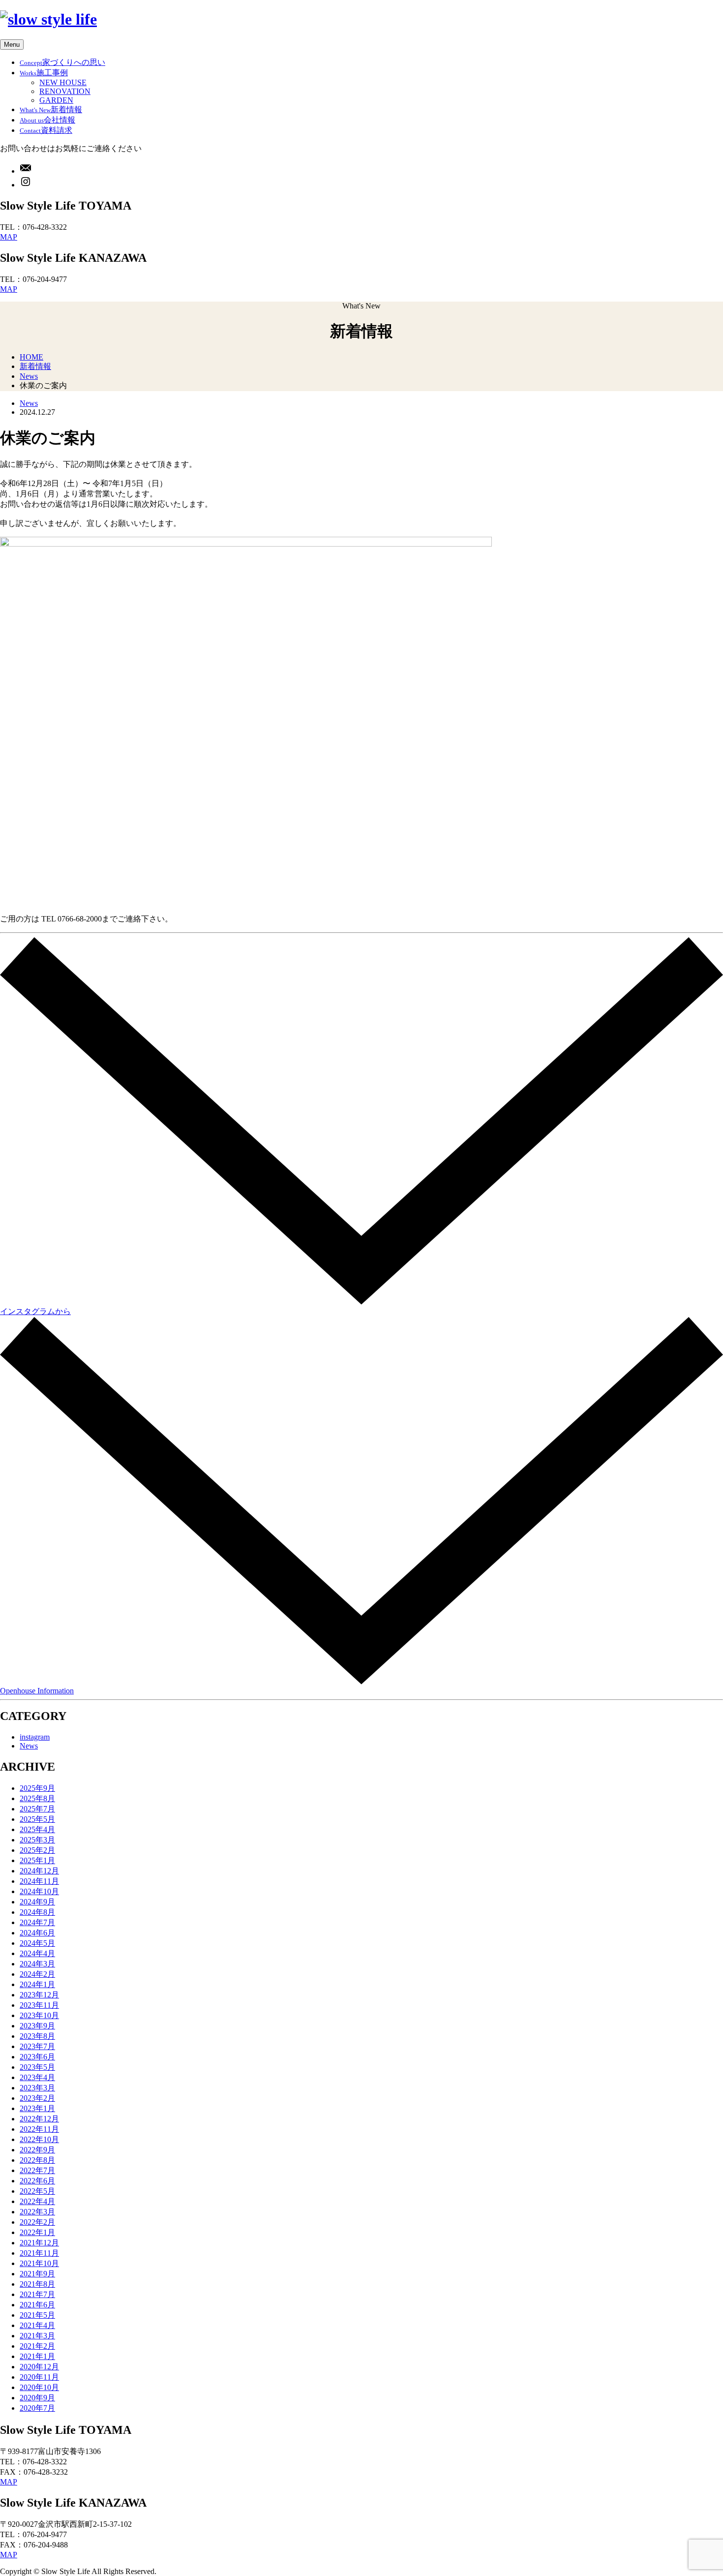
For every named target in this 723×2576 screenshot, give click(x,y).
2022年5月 (37, 2191)
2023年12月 (39, 1995)
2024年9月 (37, 1902)
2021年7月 (37, 2294)
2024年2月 (37, 1974)
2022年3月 (37, 2212)
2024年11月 (39, 1881)
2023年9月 (37, 2026)
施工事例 (44, 73)
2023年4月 (37, 2077)
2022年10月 (39, 2139)
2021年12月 (39, 2243)
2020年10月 (39, 2387)
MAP (9, 237)
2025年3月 (37, 1840)
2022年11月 (39, 2129)
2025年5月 (37, 1819)
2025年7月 (37, 1809)
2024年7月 (37, 1922)
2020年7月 (37, 2408)
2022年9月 (37, 2150)
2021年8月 (37, 2284)
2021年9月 (37, 2274)
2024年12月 (39, 1871)
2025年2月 (37, 1850)
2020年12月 (39, 2367)
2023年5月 (37, 2067)
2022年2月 (37, 2222)
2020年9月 (37, 2398)
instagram (35, 1737)
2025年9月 (37, 1788)
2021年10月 (39, 2263)
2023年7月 (37, 2046)
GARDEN (56, 100)
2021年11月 (39, 2253)
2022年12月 (39, 2119)
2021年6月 (37, 2305)
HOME (31, 357)
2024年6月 (37, 1933)
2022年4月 (37, 2201)
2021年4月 (37, 2325)
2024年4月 (37, 1953)
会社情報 (47, 120)
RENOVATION (65, 91)
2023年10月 (39, 2015)
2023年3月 (37, 2088)
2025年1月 (37, 1860)
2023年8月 (37, 2036)
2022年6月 (37, 2181)
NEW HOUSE (63, 82)
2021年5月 (37, 2315)
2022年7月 (37, 2170)
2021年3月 (37, 2336)
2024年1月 (37, 1984)
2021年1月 (37, 2356)
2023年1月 (37, 2108)
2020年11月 (39, 2377)
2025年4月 (37, 1829)
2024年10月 (39, 1891)
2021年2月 (37, 2346)
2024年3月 (37, 1964)
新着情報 (51, 109)
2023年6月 (37, 2057)
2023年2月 (37, 2098)
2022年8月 (37, 2160)
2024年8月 (37, 1912)
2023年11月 (39, 2005)
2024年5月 (37, 1943)
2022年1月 (37, 2232)
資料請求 (46, 130)
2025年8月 (37, 1798)
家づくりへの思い (62, 62)
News (29, 376)
